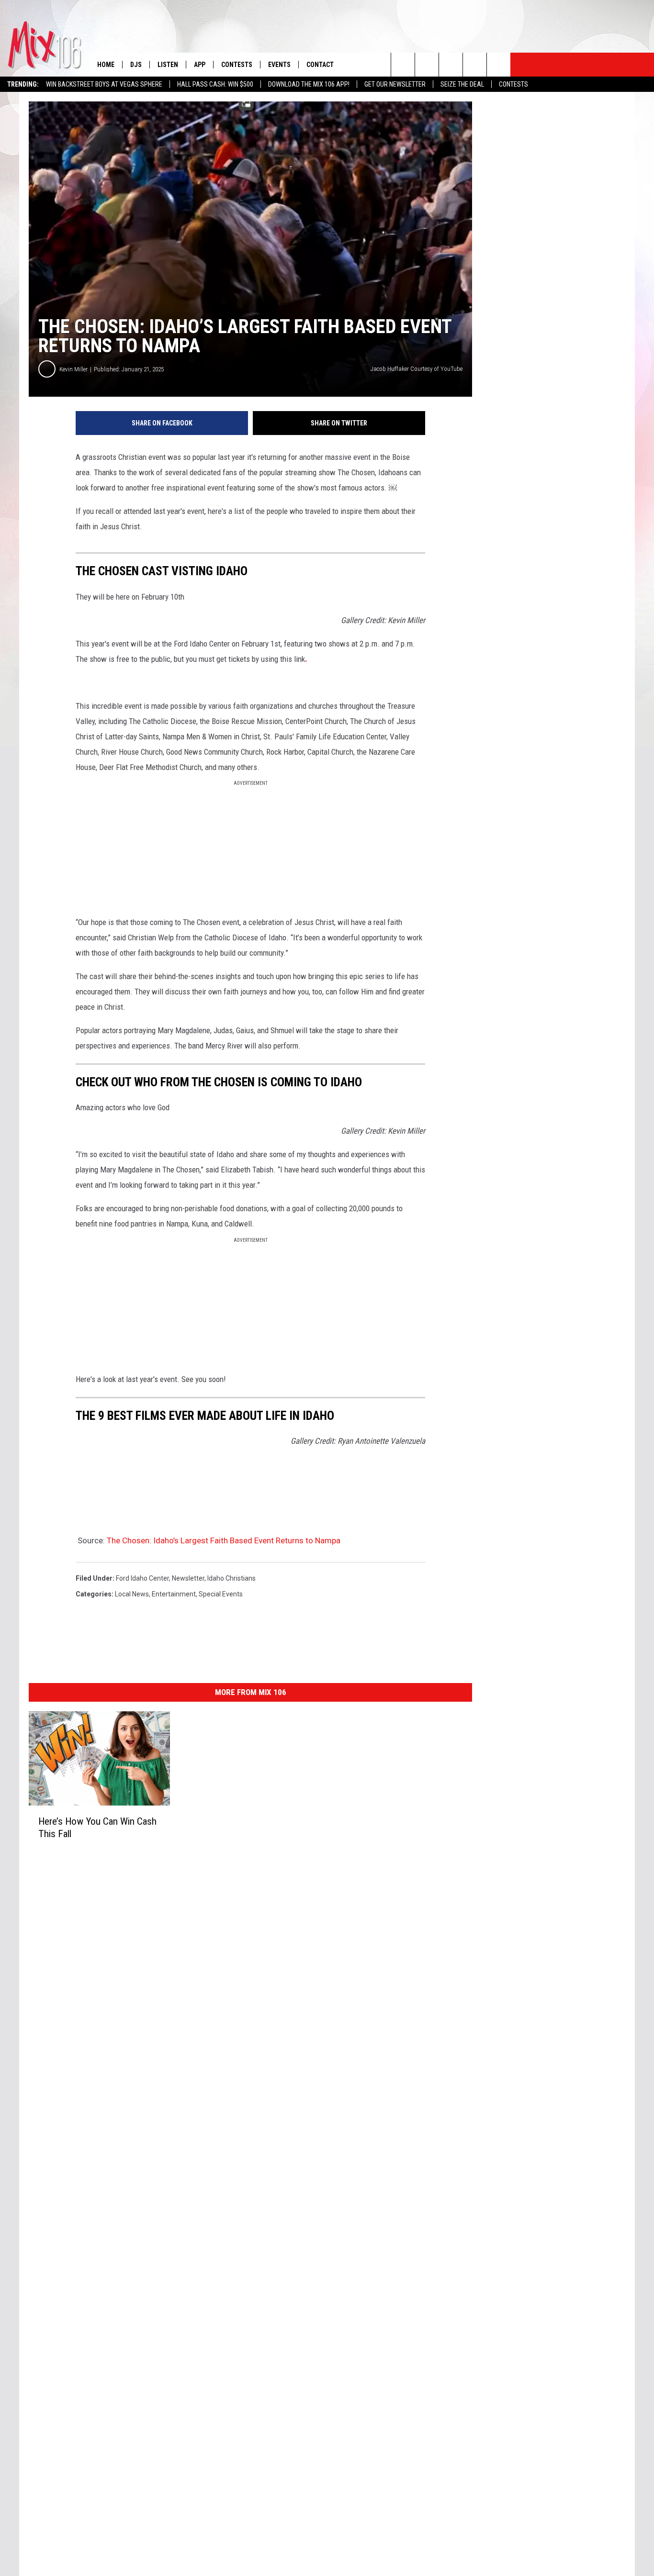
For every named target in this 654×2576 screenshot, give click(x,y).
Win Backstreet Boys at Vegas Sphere (104, 84)
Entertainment (174, 1594)
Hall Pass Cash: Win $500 (215, 84)
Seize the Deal (462, 84)
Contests (513, 84)
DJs (136, 65)
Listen (168, 65)
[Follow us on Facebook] (451, 65)
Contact (320, 65)
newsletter (188, 1578)
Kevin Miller (73, 369)
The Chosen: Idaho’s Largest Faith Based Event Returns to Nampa (224, 1540)
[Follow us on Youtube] (499, 65)
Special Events (221, 1594)
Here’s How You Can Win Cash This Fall (97, 1828)
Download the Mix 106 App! (309, 84)
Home (106, 65)
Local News (132, 1594)
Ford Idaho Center (142, 1578)
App (200, 65)
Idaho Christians (231, 1578)
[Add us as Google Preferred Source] (427, 65)
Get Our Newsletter (395, 84)
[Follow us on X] (475, 65)
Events (279, 65)
